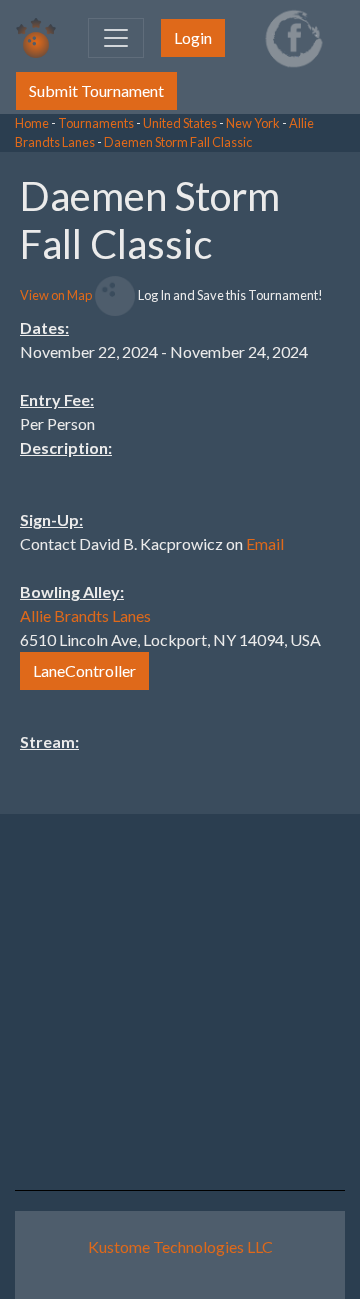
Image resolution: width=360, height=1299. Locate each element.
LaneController (84, 670)
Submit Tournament (96, 90)
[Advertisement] (200, 452)
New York (253, 123)
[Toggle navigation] (116, 38)
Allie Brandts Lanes (85, 615)
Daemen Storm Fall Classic (178, 142)
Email (265, 543)
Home (32, 123)
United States (180, 123)
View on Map (56, 295)
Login (193, 37)
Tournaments (96, 123)
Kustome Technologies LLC (180, 1246)
